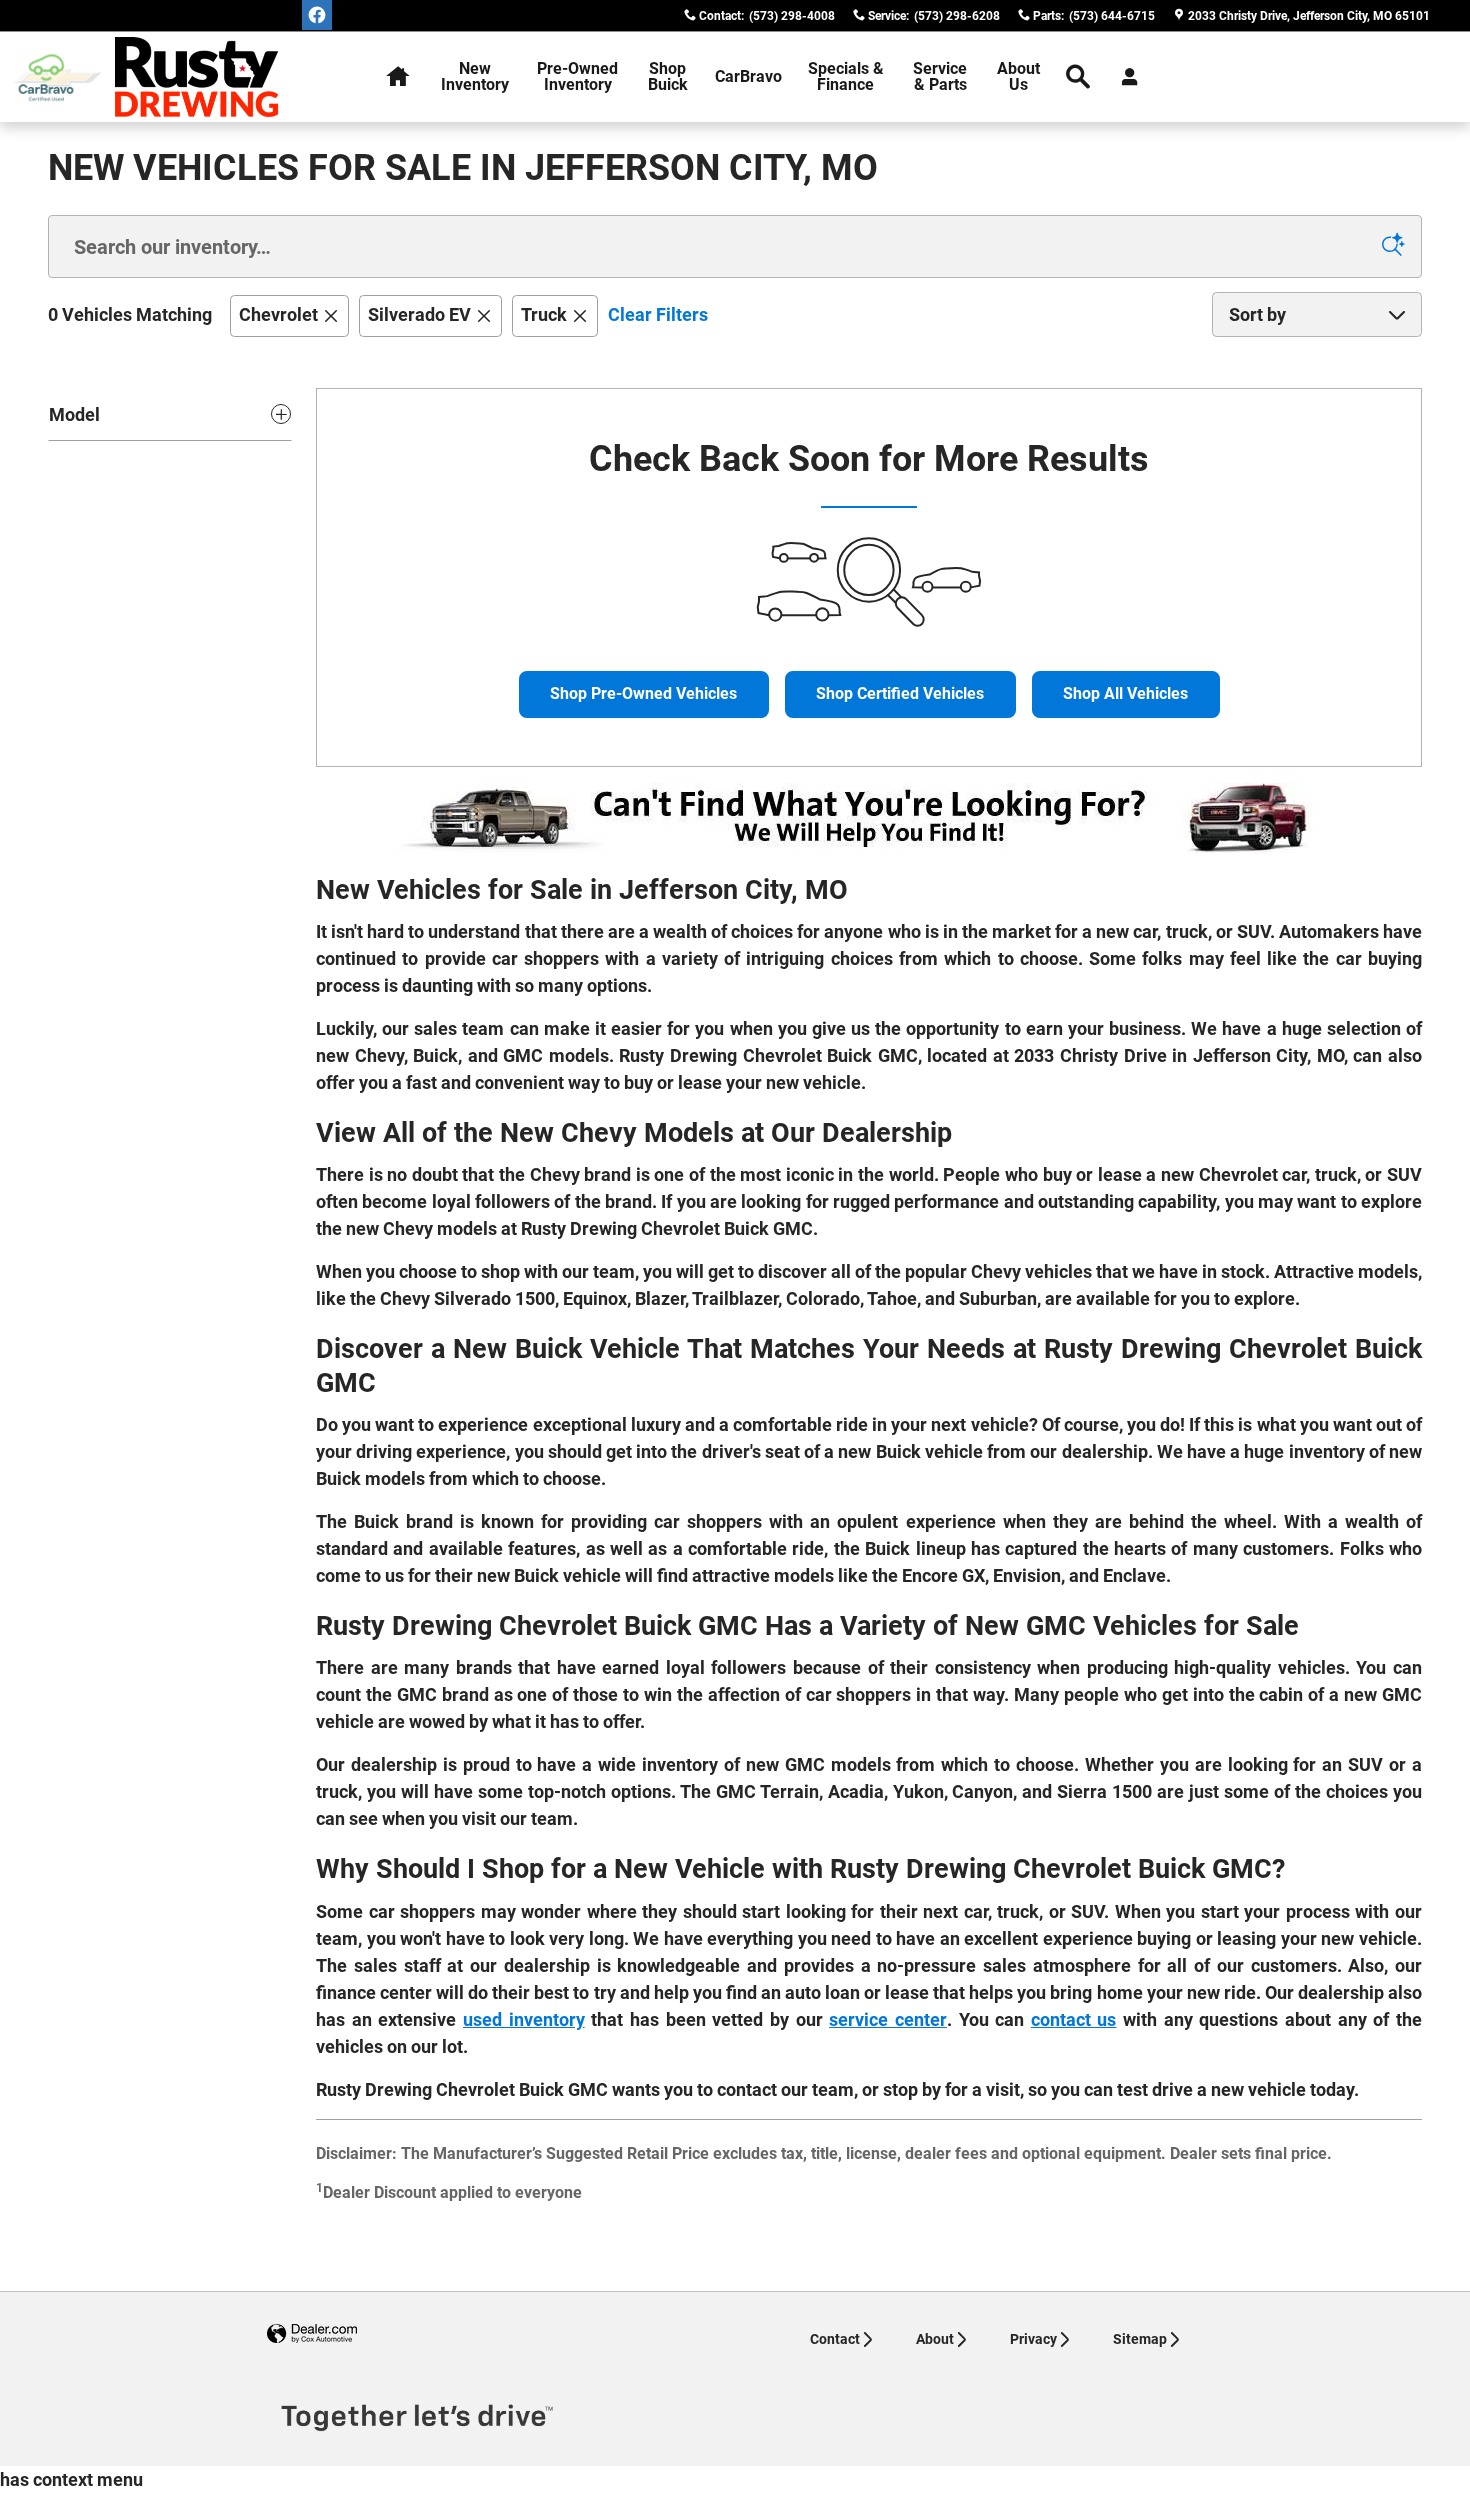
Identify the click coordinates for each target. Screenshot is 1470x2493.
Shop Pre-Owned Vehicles (643, 693)
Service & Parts (940, 76)
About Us (1018, 76)
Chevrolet (278, 314)
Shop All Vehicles (1125, 693)
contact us (1074, 2019)
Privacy (1033, 2339)
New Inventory (475, 76)
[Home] (57, 77)
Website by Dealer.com (312, 2334)
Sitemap (1140, 2339)
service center (888, 2019)
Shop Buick (668, 76)
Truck (544, 314)
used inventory (524, 2019)
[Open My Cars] (1124, 77)
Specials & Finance (846, 76)
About (935, 2339)
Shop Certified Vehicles (900, 693)
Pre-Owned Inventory (577, 76)
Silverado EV (419, 314)
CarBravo (748, 76)
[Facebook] (317, 15)
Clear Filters (658, 314)
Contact (835, 2339)
